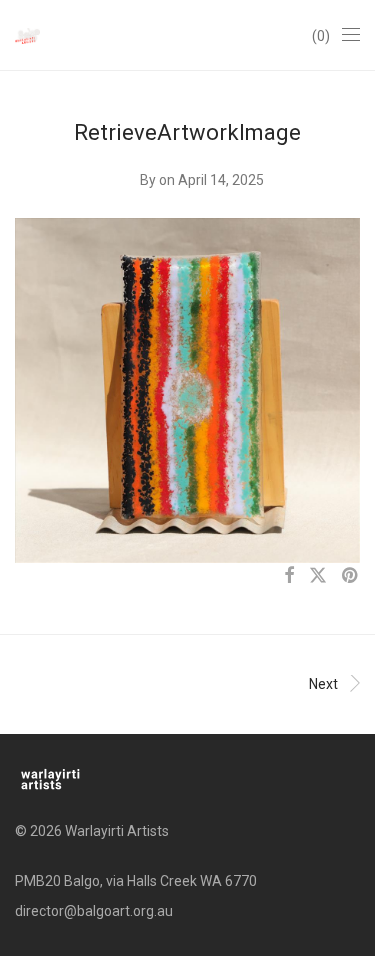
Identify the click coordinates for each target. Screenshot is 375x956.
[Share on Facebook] (289, 576)
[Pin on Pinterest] (351, 576)
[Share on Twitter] (318, 576)
